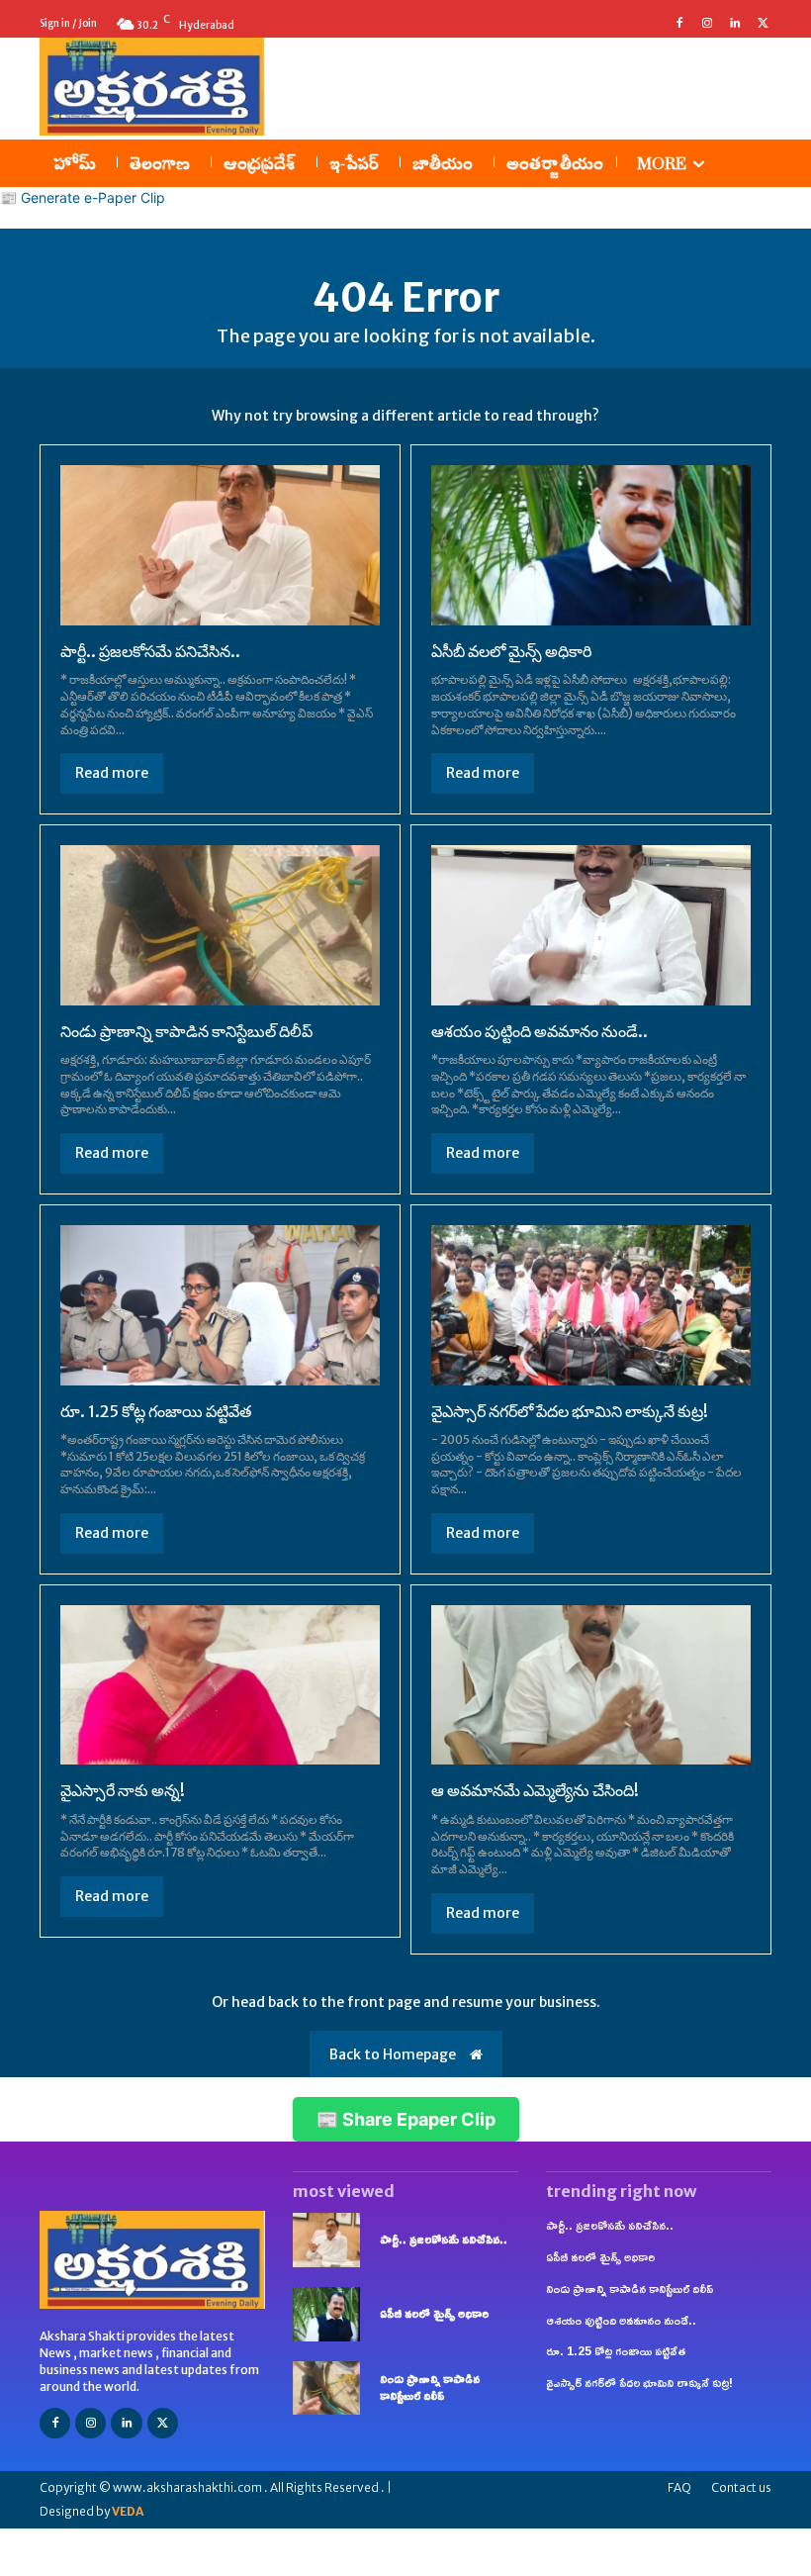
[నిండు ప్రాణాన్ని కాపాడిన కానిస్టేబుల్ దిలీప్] (220, 925)
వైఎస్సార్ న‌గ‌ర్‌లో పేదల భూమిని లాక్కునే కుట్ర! (570, 1411)
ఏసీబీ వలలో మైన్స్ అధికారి (511, 651)
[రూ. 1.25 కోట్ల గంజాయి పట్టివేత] (220, 1305)
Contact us (741, 2487)
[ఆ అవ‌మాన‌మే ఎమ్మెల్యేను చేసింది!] (591, 1685)
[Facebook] (679, 24)
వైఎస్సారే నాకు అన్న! (123, 1790)
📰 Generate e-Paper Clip (83, 197)
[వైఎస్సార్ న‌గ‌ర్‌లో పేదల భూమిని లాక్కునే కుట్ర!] (591, 1305)
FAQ (679, 2487)
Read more (112, 773)
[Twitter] (763, 24)
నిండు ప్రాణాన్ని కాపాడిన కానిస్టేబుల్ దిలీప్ (186, 1031)
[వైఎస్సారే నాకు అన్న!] (220, 1685)
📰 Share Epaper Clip (406, 2119)
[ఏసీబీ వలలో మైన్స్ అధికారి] (591, 545)
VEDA (128, 2511)
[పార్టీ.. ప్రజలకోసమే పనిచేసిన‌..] (220, 545)
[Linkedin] (735, 24)
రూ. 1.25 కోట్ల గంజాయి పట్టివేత (156, 1411)
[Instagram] (707, 24)
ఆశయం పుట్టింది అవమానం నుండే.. (540, 1031)
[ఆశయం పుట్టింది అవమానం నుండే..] (591, 925)
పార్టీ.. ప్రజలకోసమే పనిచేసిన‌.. (150, 651)
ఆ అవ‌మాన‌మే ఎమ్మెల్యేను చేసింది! (535, 1790)
